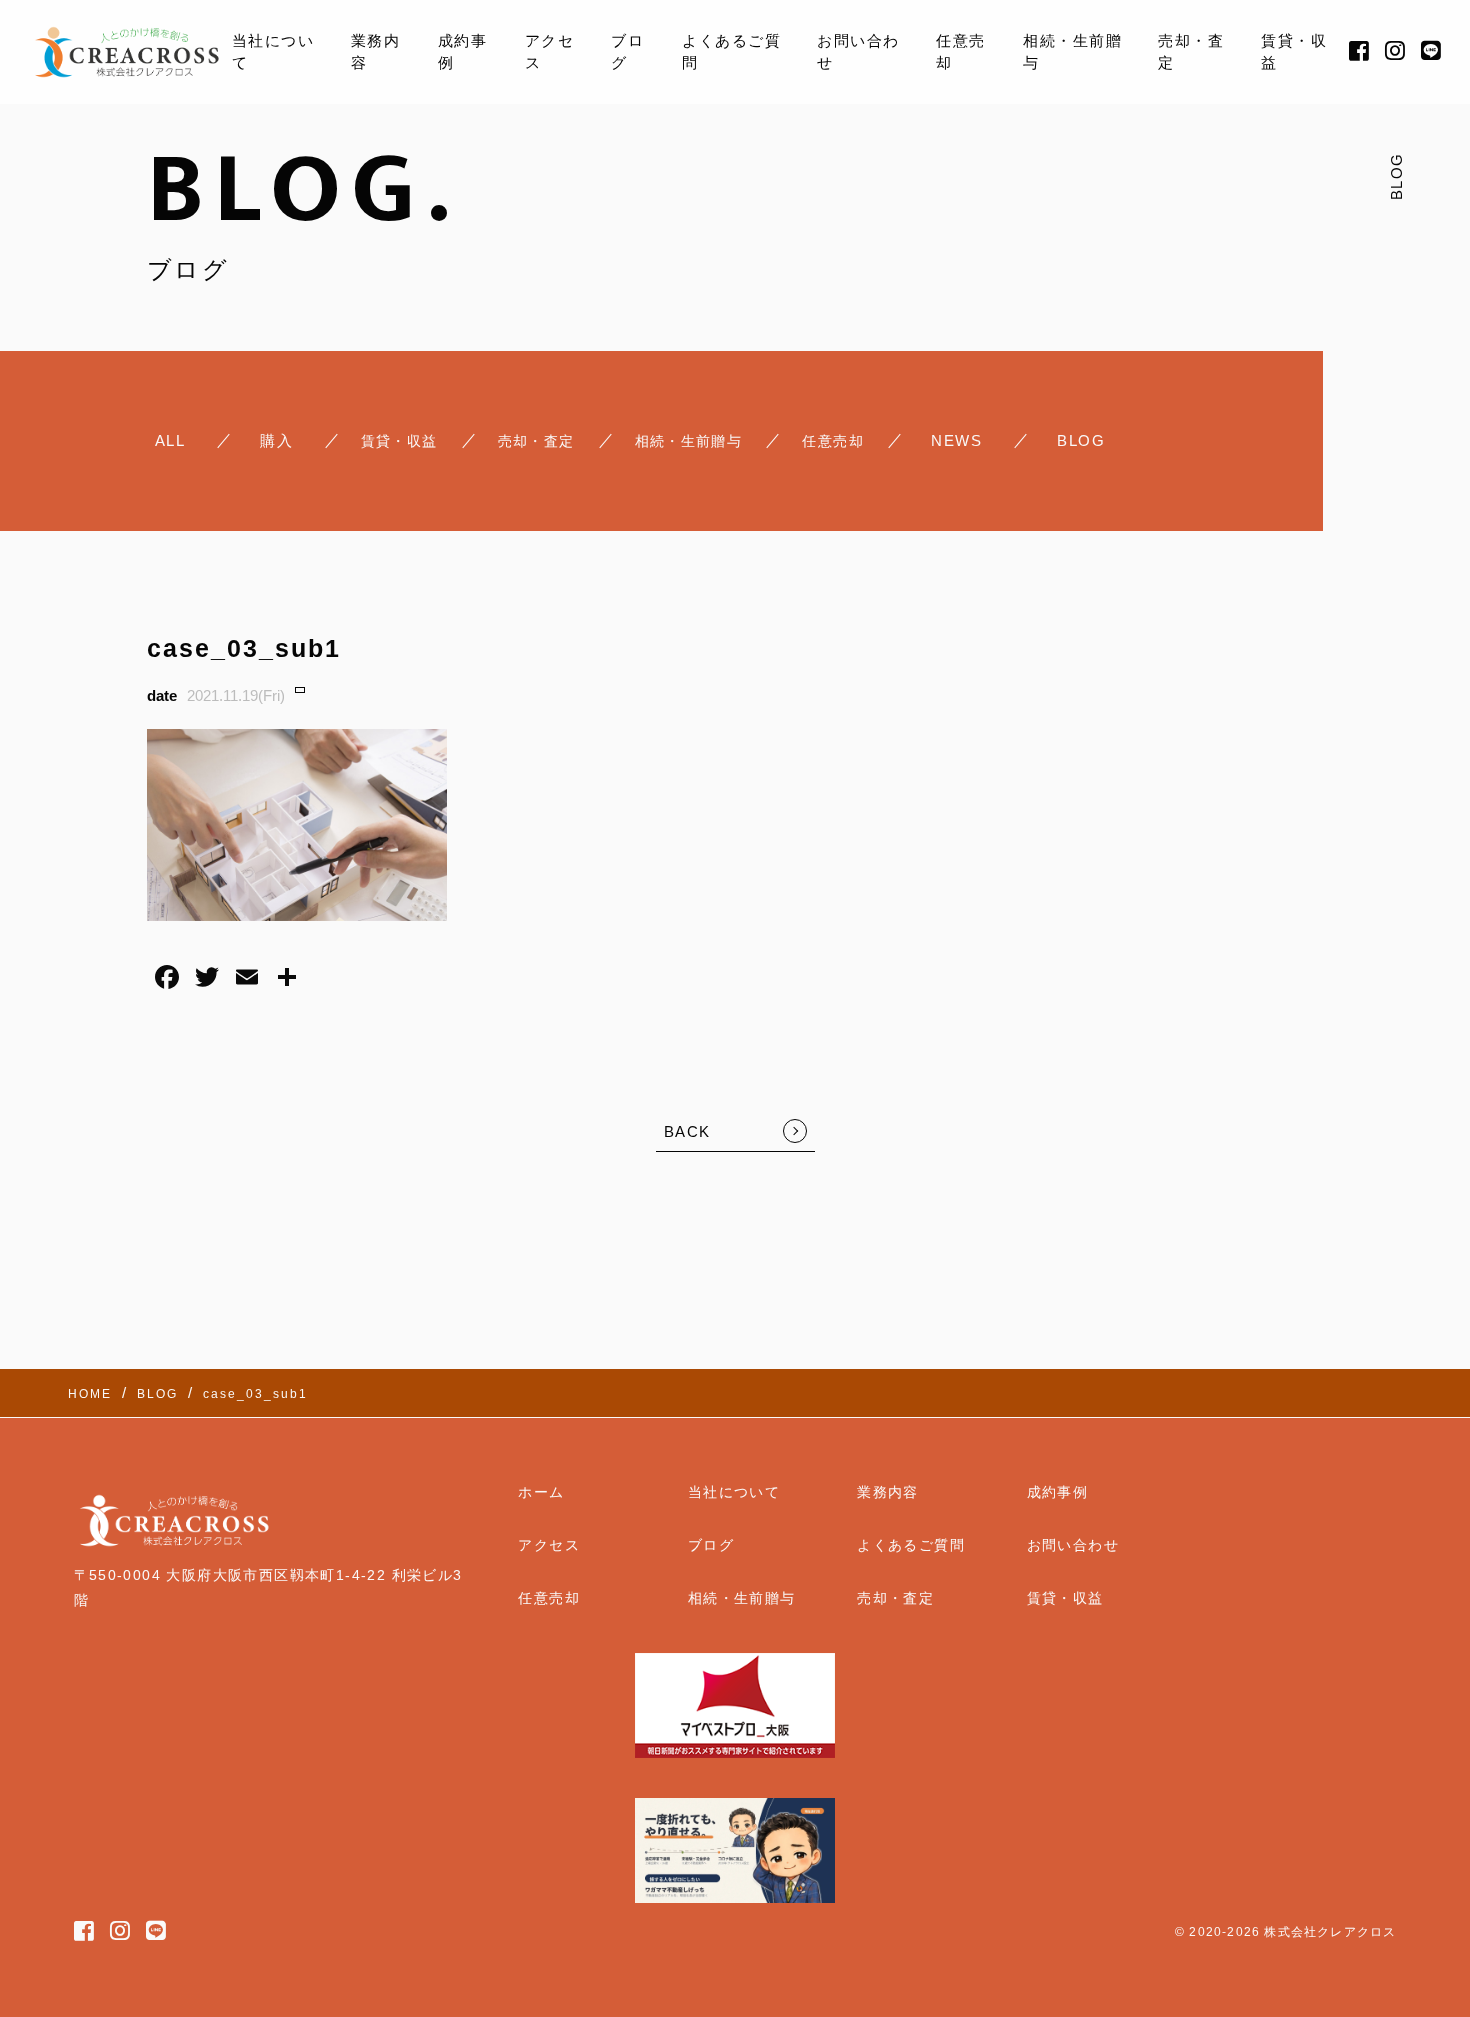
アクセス (550, 52)
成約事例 (463, 52)
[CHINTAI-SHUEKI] (399, 441)
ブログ (627, 52)
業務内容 (376, 52)
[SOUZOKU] (689, 441)
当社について (273, 52)
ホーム (541, 1492)
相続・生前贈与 (1072, 52)
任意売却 (961, 52)
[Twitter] (207, 979)
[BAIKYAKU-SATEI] (536, 441)
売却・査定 (1191, 52)
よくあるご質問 (731, 52)
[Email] (247, 979)
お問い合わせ (858, 52)
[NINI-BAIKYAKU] (833, 441)
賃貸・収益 (1294, 52)
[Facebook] (167, 979)
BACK (687, 1131)
